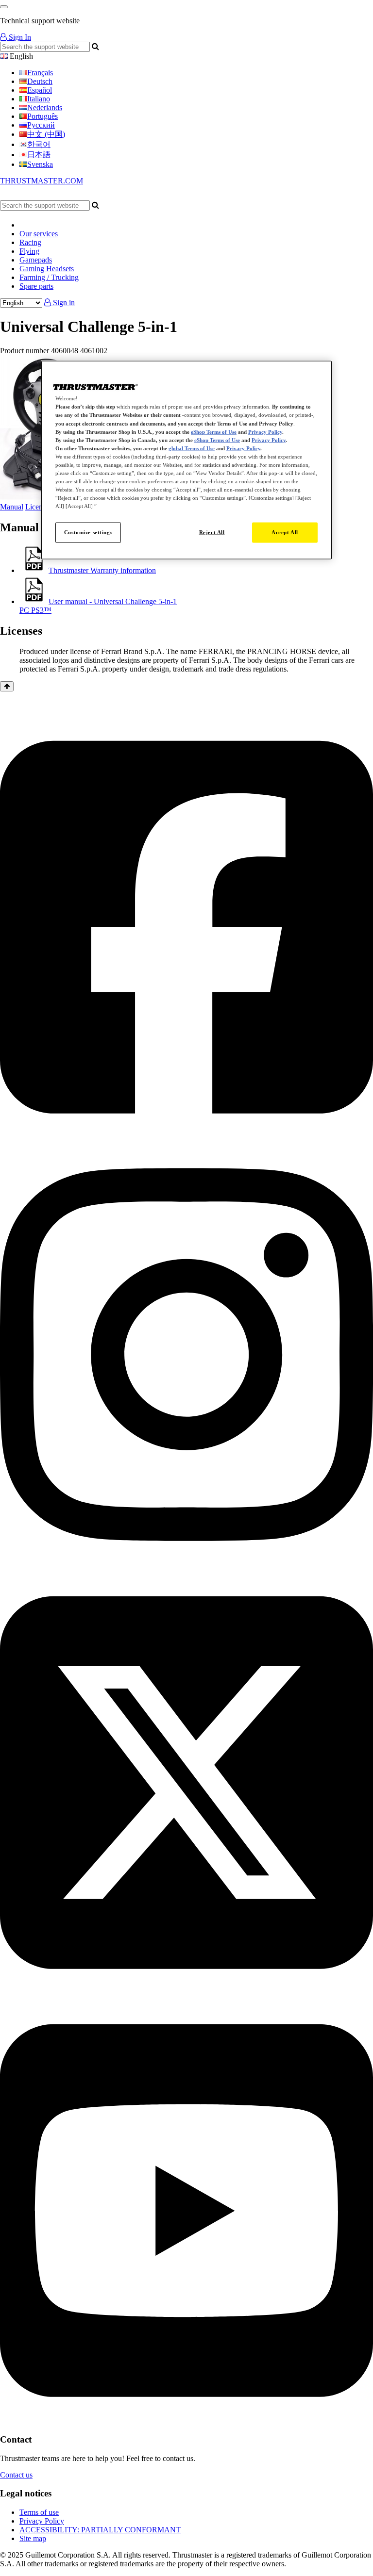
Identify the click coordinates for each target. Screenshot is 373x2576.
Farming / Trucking (49, 277)
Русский (41, 125)
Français (40, 73)
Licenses (39, 507)
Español (40, 90)
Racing (30, 242)
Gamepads (36, 260)
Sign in (63, 303)
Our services (39, 234)
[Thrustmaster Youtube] (186, 2420)
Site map (33, 2538)
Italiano (39, 99)
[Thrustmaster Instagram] (186, 1565)
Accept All (285, 532)
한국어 (39, 144)
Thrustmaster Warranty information (102, 570)
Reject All (212, 532)
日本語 (39, 155)
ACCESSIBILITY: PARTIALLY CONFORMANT (100, 2530)
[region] (186, 460)
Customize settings (88, 532)
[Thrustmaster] (92, 196)
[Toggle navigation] (4, 7)
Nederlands (45, 107)
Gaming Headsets (47, 269)
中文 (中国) (46, 134)
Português (42, 116)
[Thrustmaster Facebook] (186, 1137)
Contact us (16, 2475)
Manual (12, 507)
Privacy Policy (42, 2521)
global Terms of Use (192, 448)
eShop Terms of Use (214, 431)
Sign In (19, 37)
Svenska (40, 164)
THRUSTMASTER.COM (42, 181)
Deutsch (40, 81)
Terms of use (39, 2512)
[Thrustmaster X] (186, 1993)
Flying (29, 251)
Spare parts (36, 286)
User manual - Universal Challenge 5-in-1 (98, 606)
